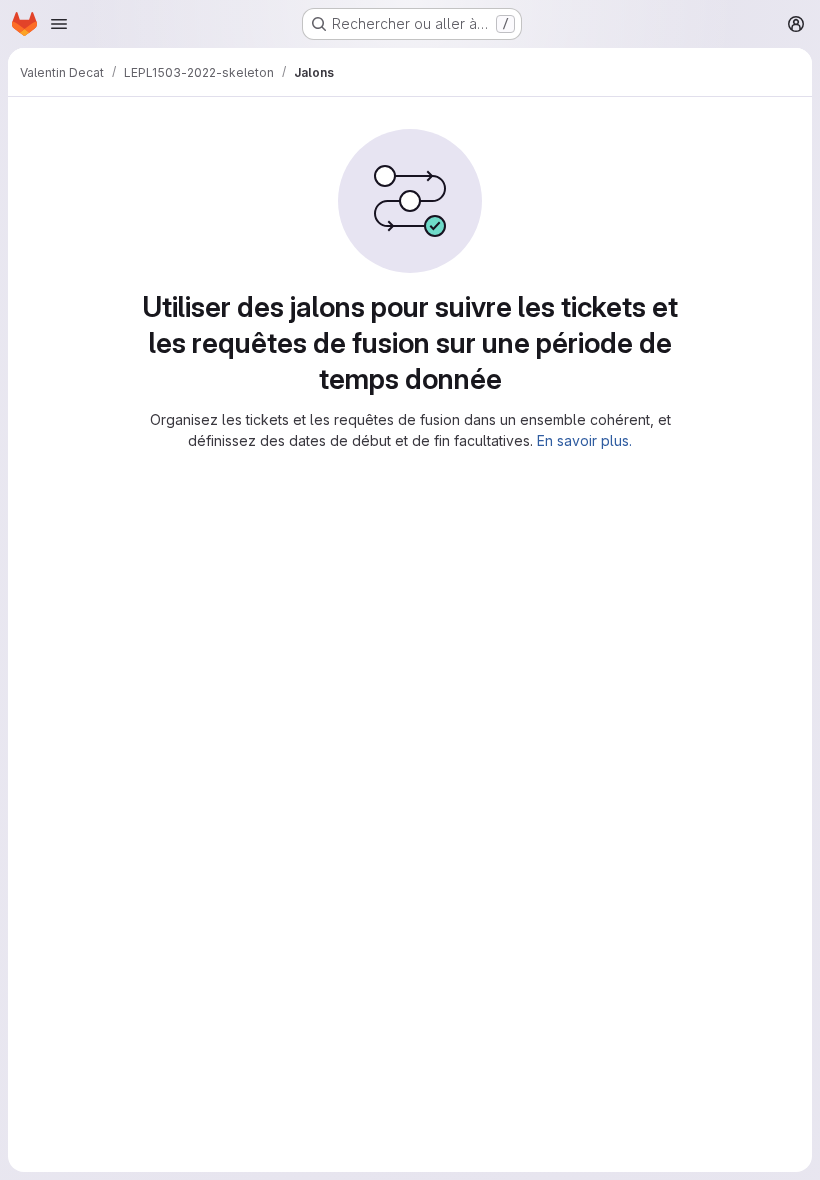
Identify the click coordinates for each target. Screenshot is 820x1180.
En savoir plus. (584, 440)
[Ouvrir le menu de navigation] (59, 24)
